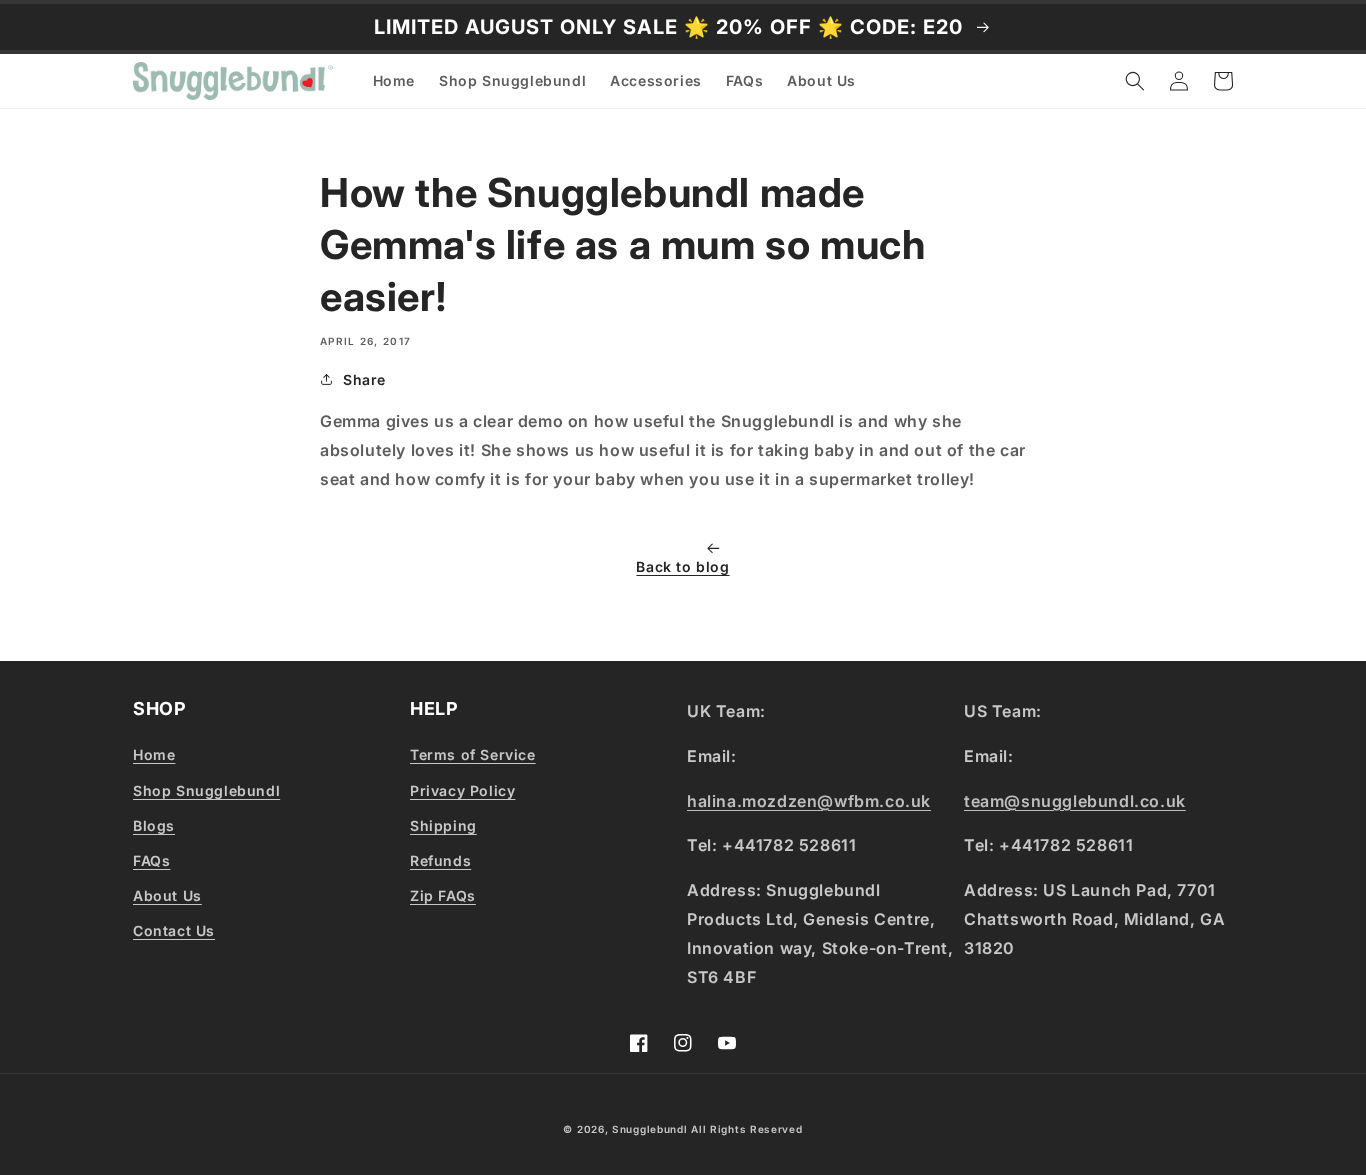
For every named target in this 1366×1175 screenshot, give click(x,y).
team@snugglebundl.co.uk (1075, 801)
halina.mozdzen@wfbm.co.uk (809, 801)
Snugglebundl (651, 1129)
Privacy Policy (462, 790)
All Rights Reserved (746, 1129)
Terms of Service (473, 754)
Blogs (154, 825)
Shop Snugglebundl (206, 790)
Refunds (440, 860)
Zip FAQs (443, 895)
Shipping (443, 825)
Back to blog (682, 566)
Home (154, 754)
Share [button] (364, 379)
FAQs (151, 860)
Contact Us (174, 930)
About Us (167, 895)
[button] (1135, 81)
